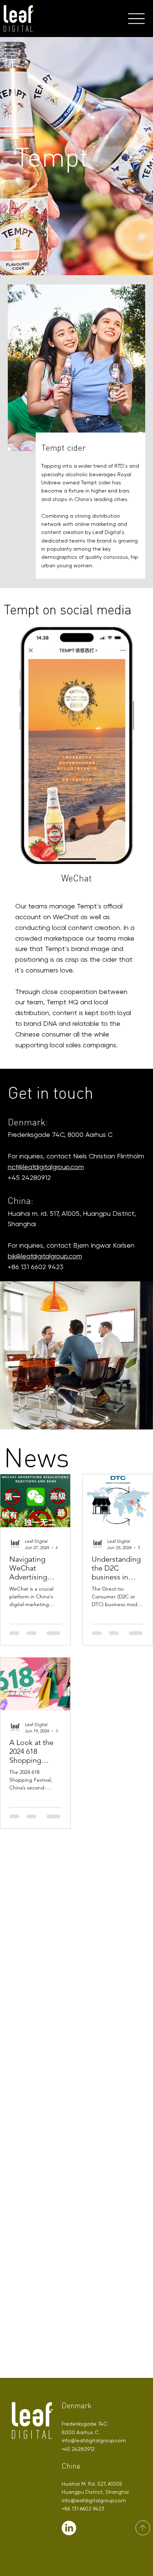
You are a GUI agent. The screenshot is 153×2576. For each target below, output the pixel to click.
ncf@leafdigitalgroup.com (46, 1167)
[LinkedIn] (69, 2528)
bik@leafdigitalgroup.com (45, 1256)
